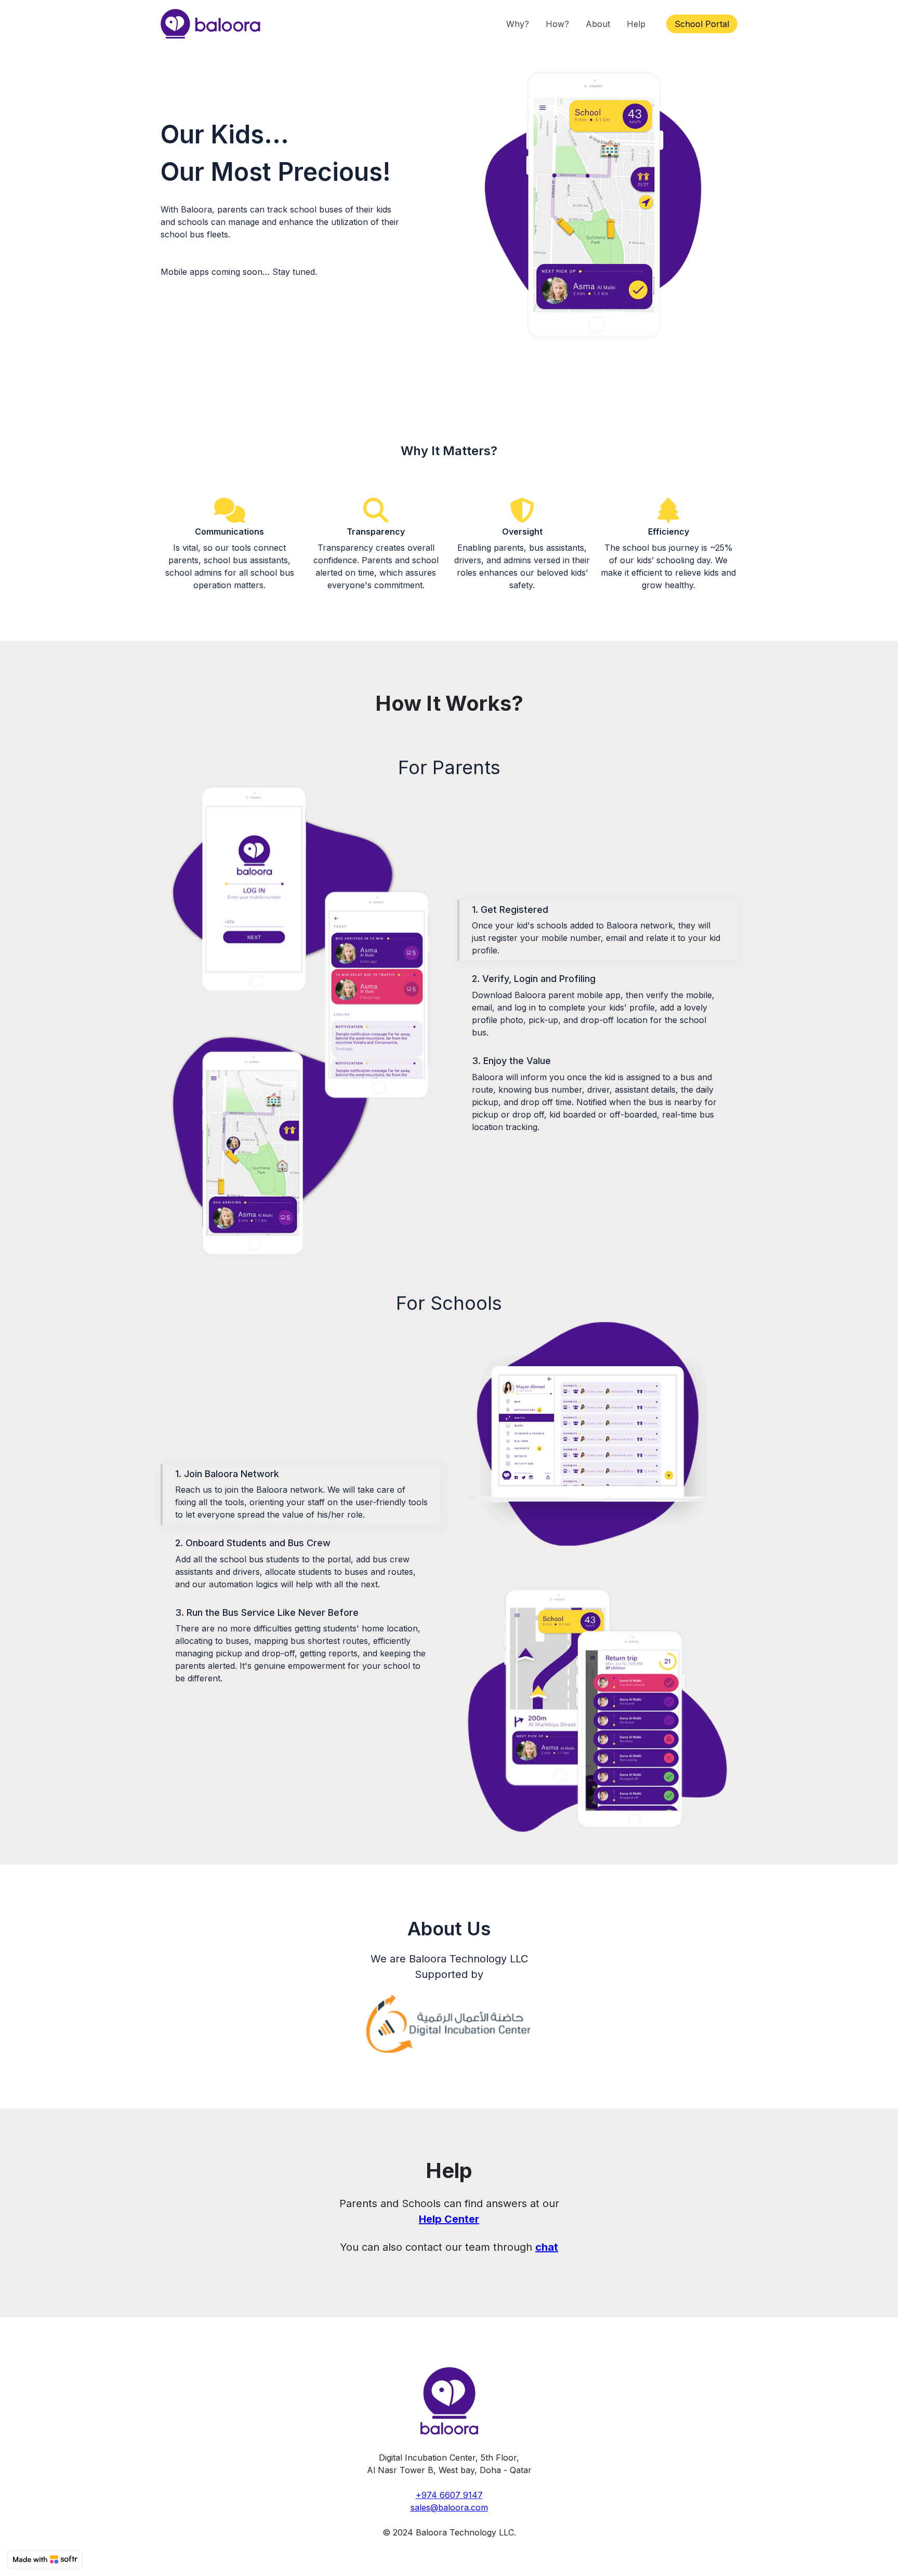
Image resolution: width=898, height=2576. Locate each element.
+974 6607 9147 (449, 2495)
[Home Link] (210, 24)
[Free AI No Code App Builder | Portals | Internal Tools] (45, 2559)
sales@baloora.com (449, 2507)
